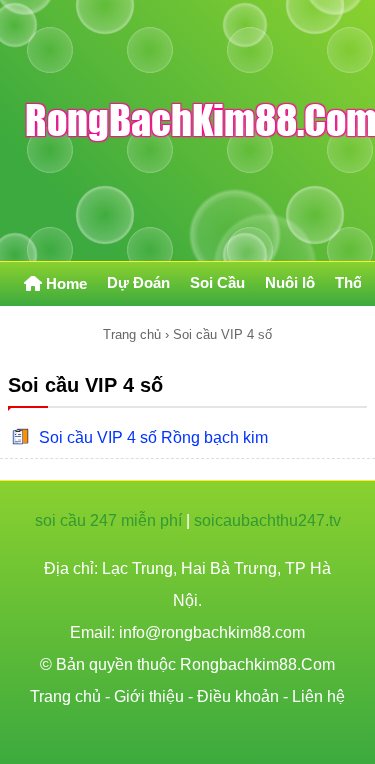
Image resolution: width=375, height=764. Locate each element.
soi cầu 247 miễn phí (108, 520)
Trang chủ (132, 334)
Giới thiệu (149, 696)
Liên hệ (318, 696)
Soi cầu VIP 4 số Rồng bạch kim (153, 437)
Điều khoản (238, 696)
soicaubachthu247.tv (267, 520)
